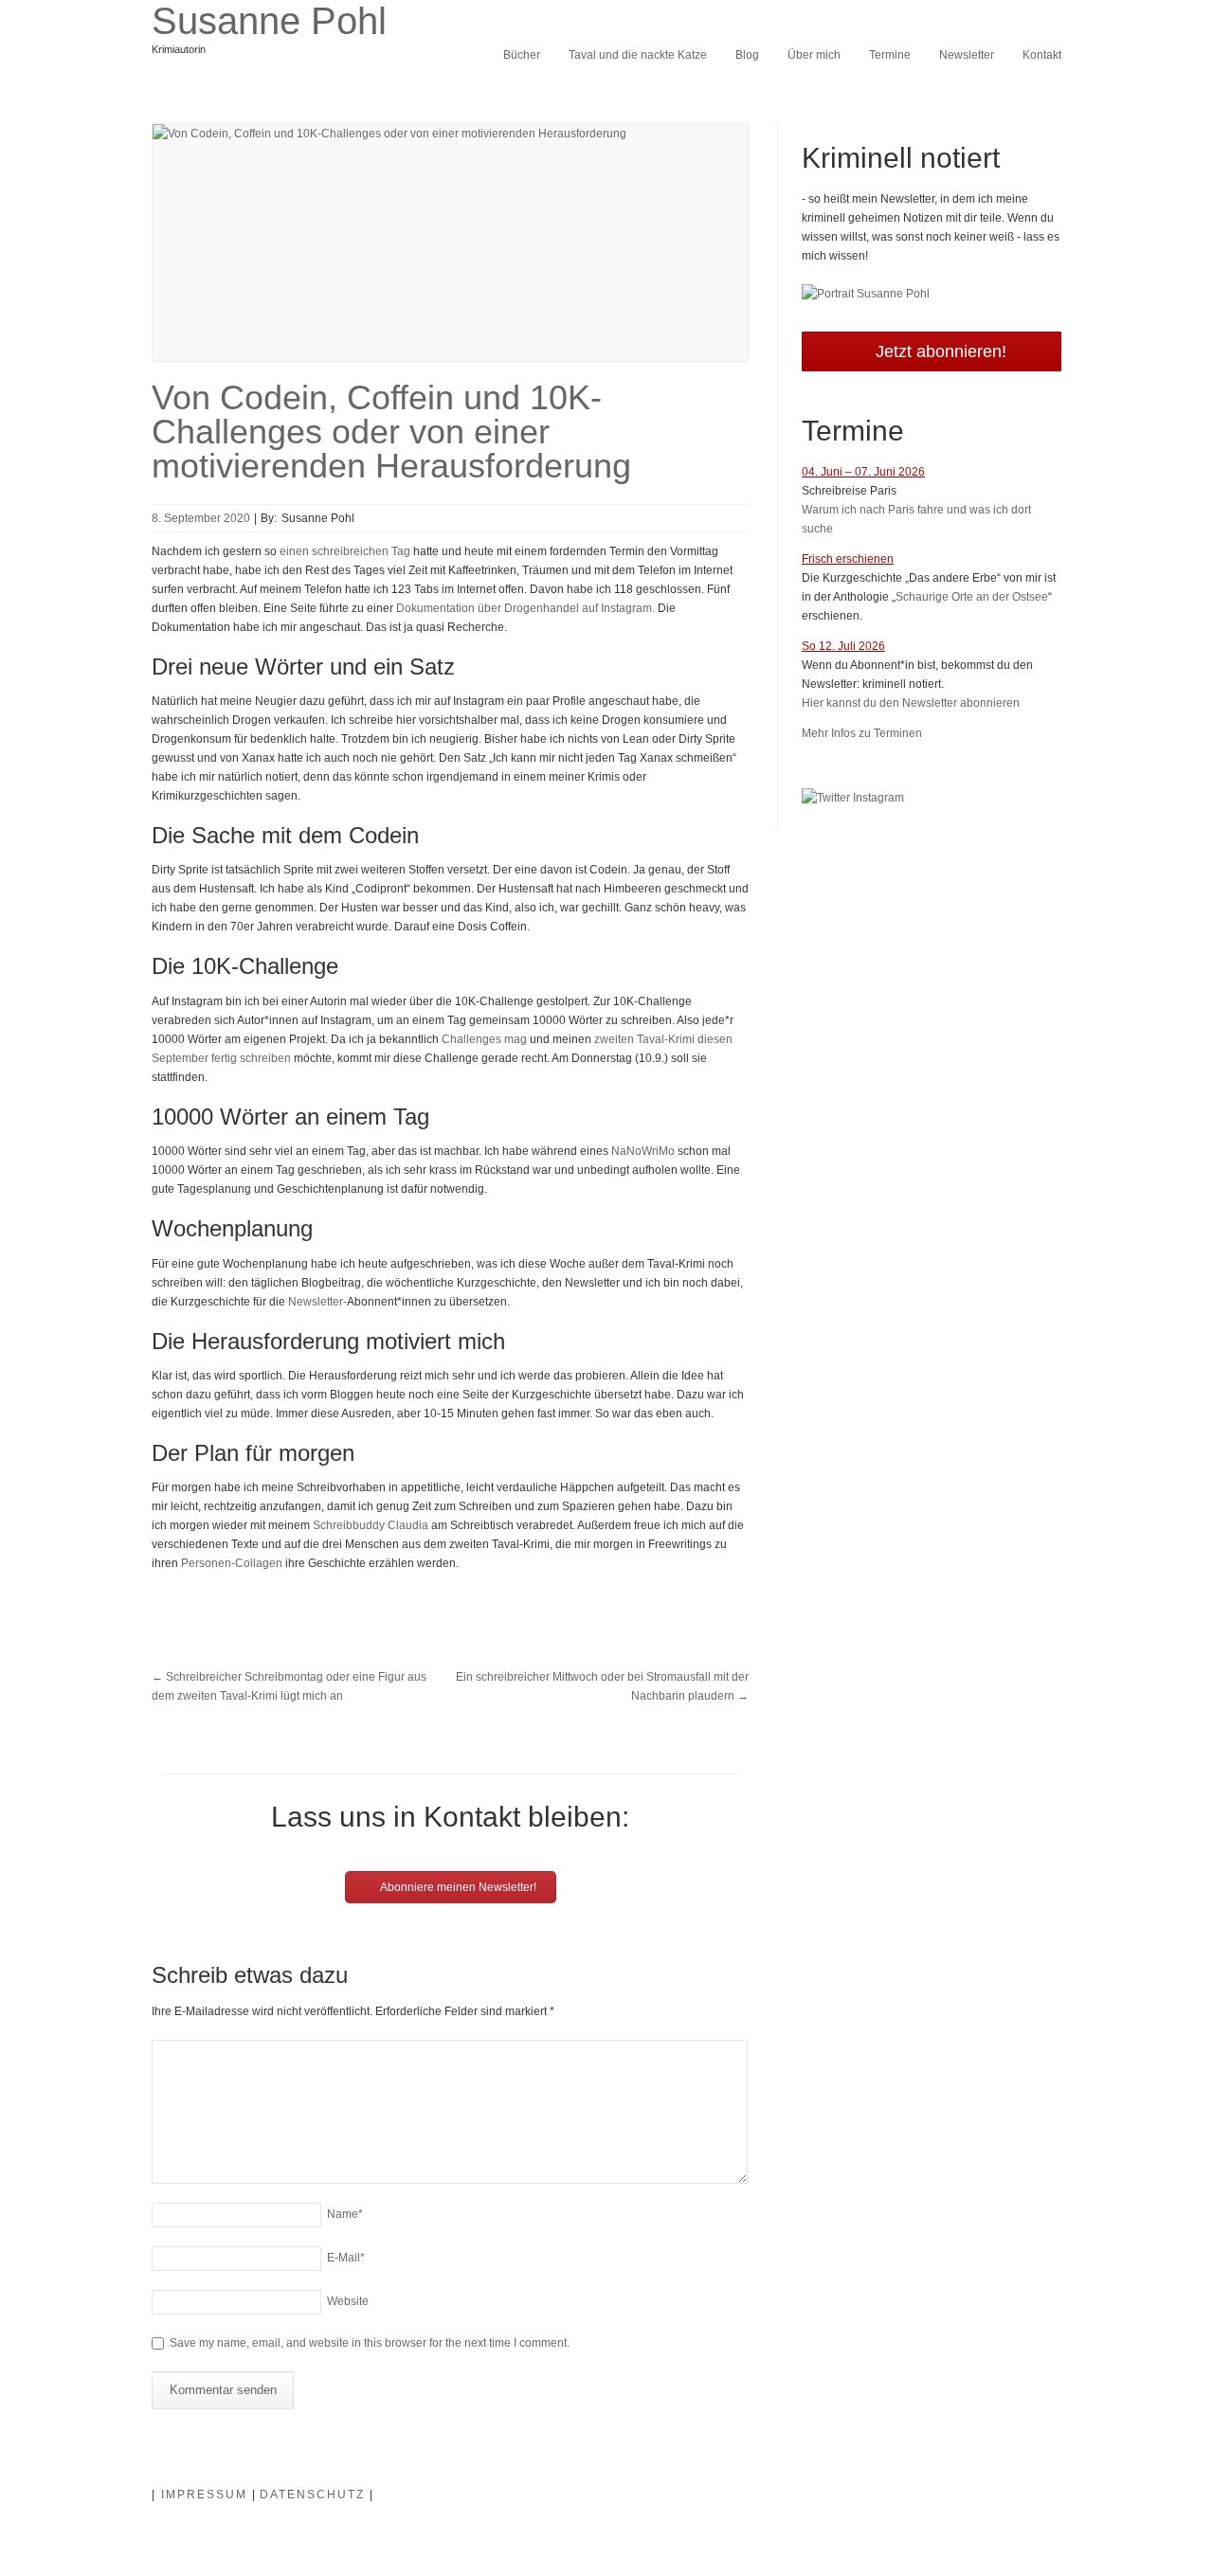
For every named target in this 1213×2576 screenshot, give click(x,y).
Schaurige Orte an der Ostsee (972, 597)
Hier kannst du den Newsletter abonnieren (911, 703)
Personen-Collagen (232, 1563)
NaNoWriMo (643, 1151)
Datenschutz (312, 2495)
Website (348, 2301)
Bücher (522, 55)
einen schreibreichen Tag (345, 551)
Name (345, 2214)
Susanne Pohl (269, 21)
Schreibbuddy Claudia (371, 1525)
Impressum (204, 2495)
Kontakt (1042, 55)
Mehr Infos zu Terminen (862, 733)
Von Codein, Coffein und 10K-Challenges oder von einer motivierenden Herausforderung (391, 432)
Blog (747, 55)
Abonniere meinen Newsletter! (457, 1887)
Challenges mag (484, 1039)
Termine (890, 55)
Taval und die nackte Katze (638, 55)
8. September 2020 (201, 518)
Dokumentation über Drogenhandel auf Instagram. (525, 608)
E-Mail (346, 2258)
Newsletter (967, 55)
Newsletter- (317, 1302)
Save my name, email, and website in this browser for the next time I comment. (370, 2343)
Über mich (814, 55)
